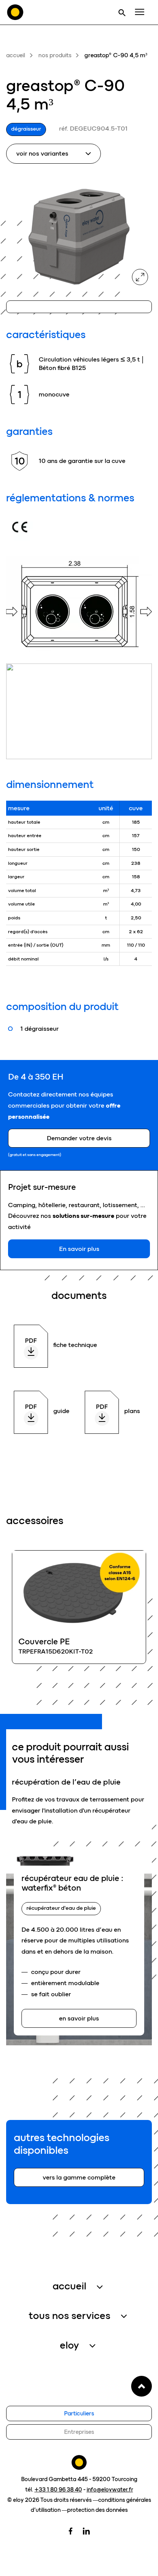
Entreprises (79, 2432)
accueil (16, 55)
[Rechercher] (122, 12)
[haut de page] (142, 2386)
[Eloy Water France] (15, 12)
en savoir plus (79, 1607)
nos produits (55, 55)
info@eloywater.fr (110, 2490)
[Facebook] (71, 2530)
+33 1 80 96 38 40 (58, 2490)
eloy (69, 2345)
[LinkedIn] (86, 2530)
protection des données (97, 2510)
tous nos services (70, 2316)
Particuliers (79, 2413)
